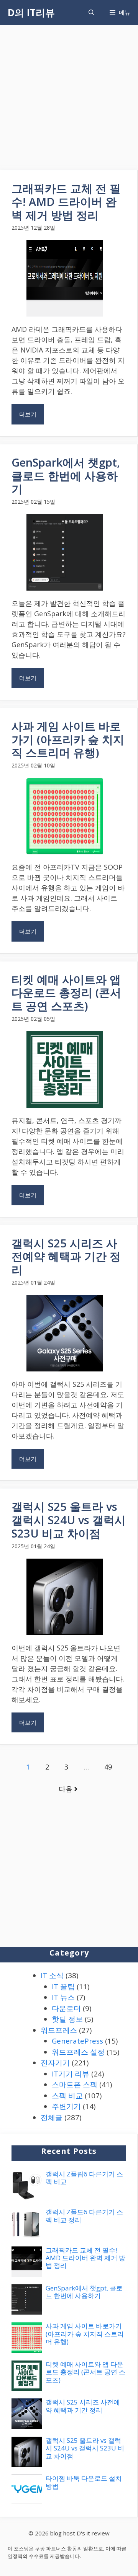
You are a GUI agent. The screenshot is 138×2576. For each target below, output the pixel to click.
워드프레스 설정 (78, 2052)
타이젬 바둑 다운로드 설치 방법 (84, 2482)
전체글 (52, 2117)
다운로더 (66, 2008)
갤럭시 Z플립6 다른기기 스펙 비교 (84, 2178)
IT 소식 (52, 1975)
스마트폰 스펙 (75, 2085)
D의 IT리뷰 (31, 12)
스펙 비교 (67, 2096)
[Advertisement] (69, 98)
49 (108, 1767)
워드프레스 (59, 2030)
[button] (91, 12)
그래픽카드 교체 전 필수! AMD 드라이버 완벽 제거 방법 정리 (66, 202)
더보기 (28, 414)
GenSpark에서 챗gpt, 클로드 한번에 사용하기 (66, 476)
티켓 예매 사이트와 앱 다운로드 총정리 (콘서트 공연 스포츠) (66, 993)
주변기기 (66, 2106)
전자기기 (55, 2063)
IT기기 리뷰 (71, 2074)
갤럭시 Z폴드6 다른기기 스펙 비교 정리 (84, 2216)
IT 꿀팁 (63, 1987)
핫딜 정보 (67, 2019)
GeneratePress (77, 2041)
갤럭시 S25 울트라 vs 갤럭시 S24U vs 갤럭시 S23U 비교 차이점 (69, 1520)
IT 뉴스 (63, 1997)
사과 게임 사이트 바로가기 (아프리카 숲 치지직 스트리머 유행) (68, 739)
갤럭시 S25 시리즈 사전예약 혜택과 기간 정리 (66, 1256)
